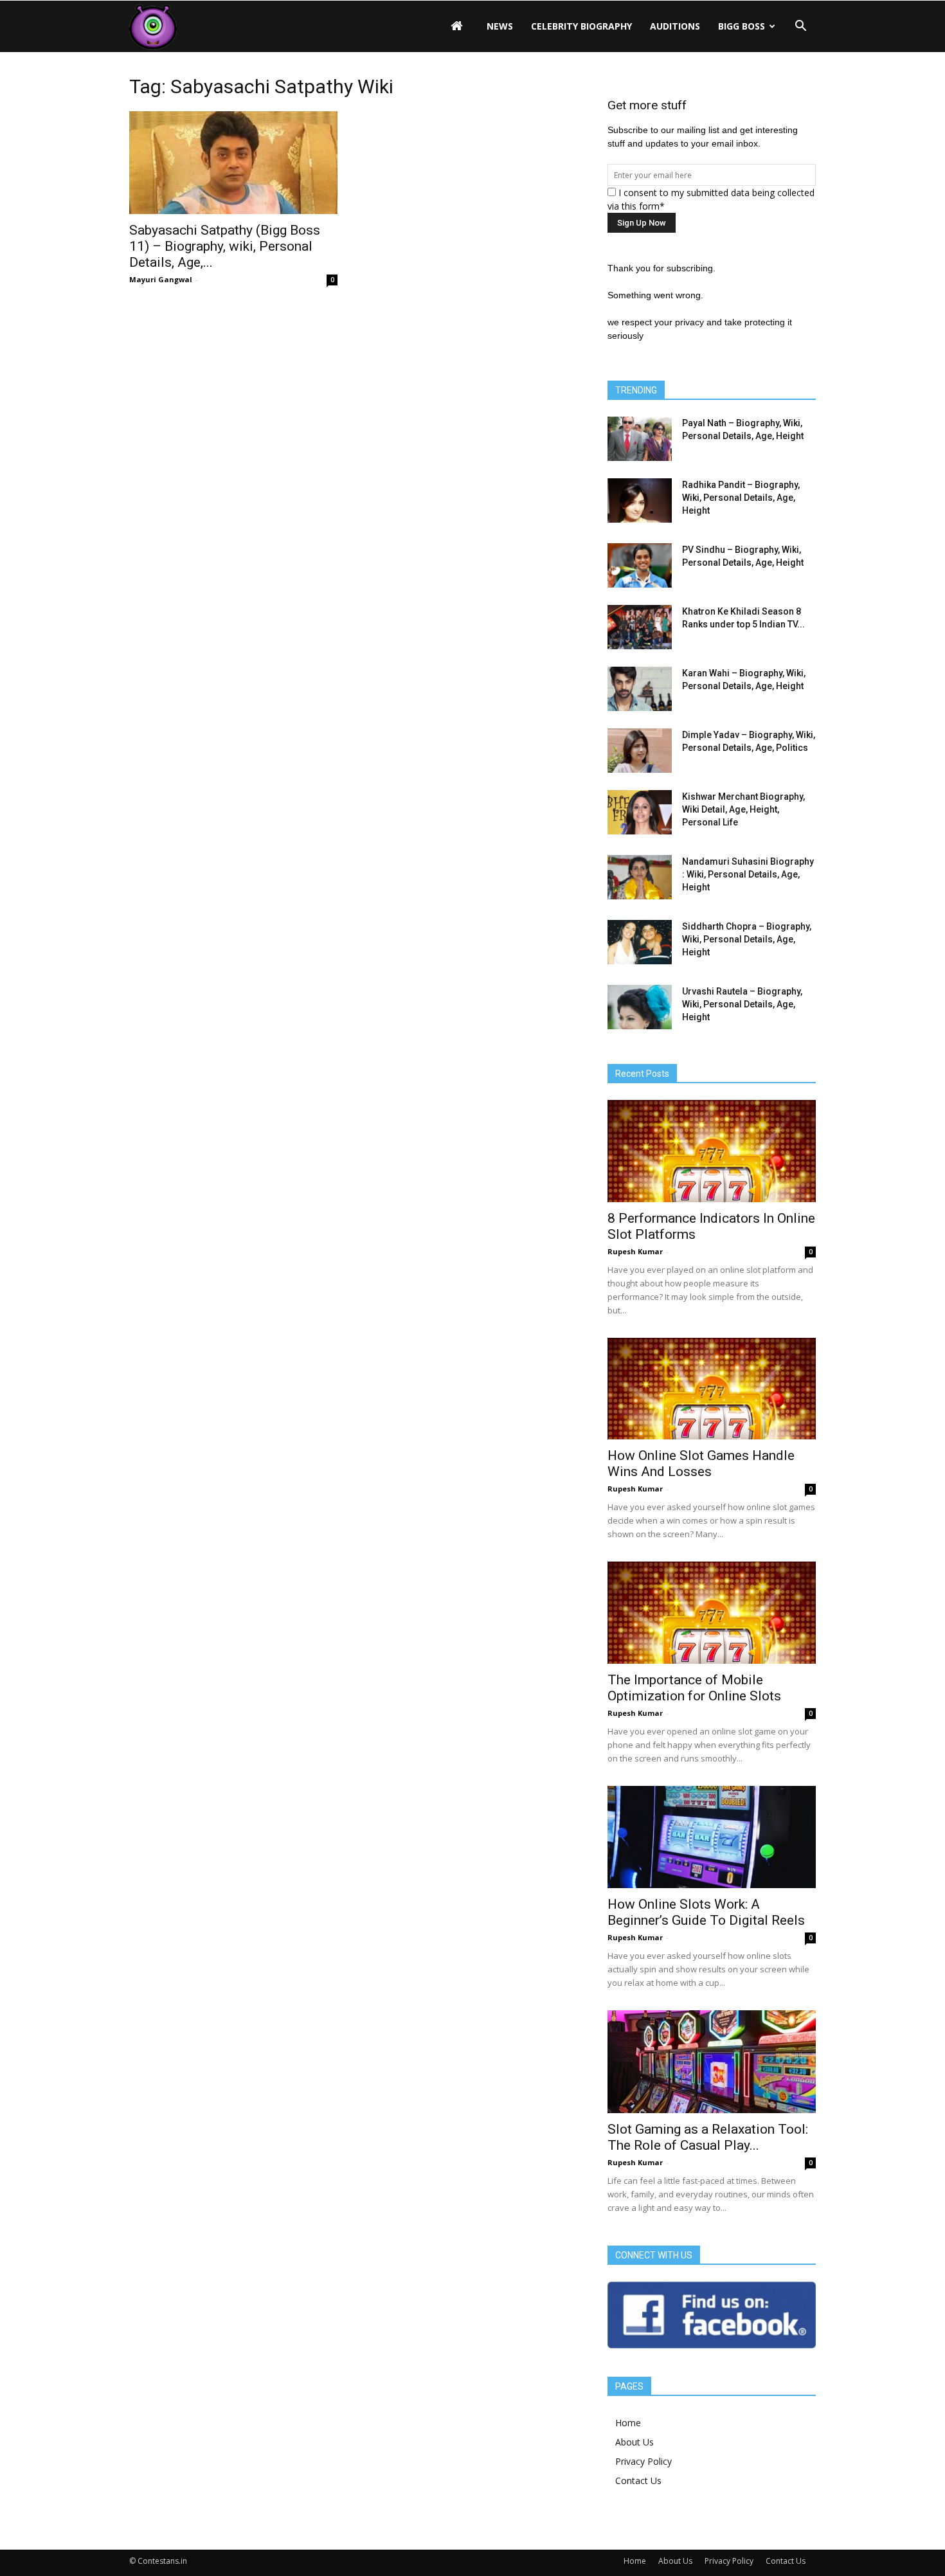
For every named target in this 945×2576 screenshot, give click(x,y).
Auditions (675, 26)
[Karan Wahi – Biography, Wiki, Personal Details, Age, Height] (640, 689)
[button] (800, 26)
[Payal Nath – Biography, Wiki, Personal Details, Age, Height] (640, 439)
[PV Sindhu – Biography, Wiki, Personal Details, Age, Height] (640, 565)
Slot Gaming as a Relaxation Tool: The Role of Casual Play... (708, 2137)
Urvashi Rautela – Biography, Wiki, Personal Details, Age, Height (742, 1004)
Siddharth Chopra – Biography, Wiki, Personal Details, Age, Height (747, 939)
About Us (634, 2442)
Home (628, 2423)
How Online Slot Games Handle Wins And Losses (701, 1464)
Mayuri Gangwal (161, 279)
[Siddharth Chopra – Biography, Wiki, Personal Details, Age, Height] (640, 942)
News (500, 26)
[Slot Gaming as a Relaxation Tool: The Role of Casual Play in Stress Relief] (712, 2062)
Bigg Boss (742, 26)
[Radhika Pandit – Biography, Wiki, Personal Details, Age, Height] (640, 500)
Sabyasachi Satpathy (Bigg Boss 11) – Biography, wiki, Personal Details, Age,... (225, 246)
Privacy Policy (643, 2461)
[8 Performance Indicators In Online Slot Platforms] (712, 1151)
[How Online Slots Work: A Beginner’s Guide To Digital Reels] (712, 1837)
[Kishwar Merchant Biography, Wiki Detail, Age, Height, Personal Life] (640, 812)
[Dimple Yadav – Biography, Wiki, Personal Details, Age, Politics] (640, 751)
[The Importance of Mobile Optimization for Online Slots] (712, 1613)
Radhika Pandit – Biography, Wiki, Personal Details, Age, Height (741, 498)
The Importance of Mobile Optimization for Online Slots (694, 1688)
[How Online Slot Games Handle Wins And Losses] (712, 1389)
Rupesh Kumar (635, 1251)
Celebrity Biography (581, 26)
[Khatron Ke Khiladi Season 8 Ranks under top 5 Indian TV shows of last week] (640, 627)
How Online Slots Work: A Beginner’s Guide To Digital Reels (706, 1912)
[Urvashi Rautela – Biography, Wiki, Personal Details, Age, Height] (640, 1007)
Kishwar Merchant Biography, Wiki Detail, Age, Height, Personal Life (743, 809)
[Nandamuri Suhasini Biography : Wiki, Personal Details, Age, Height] (640, 877)
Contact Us (638, 2481)
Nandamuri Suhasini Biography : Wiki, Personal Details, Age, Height (748, 874)
